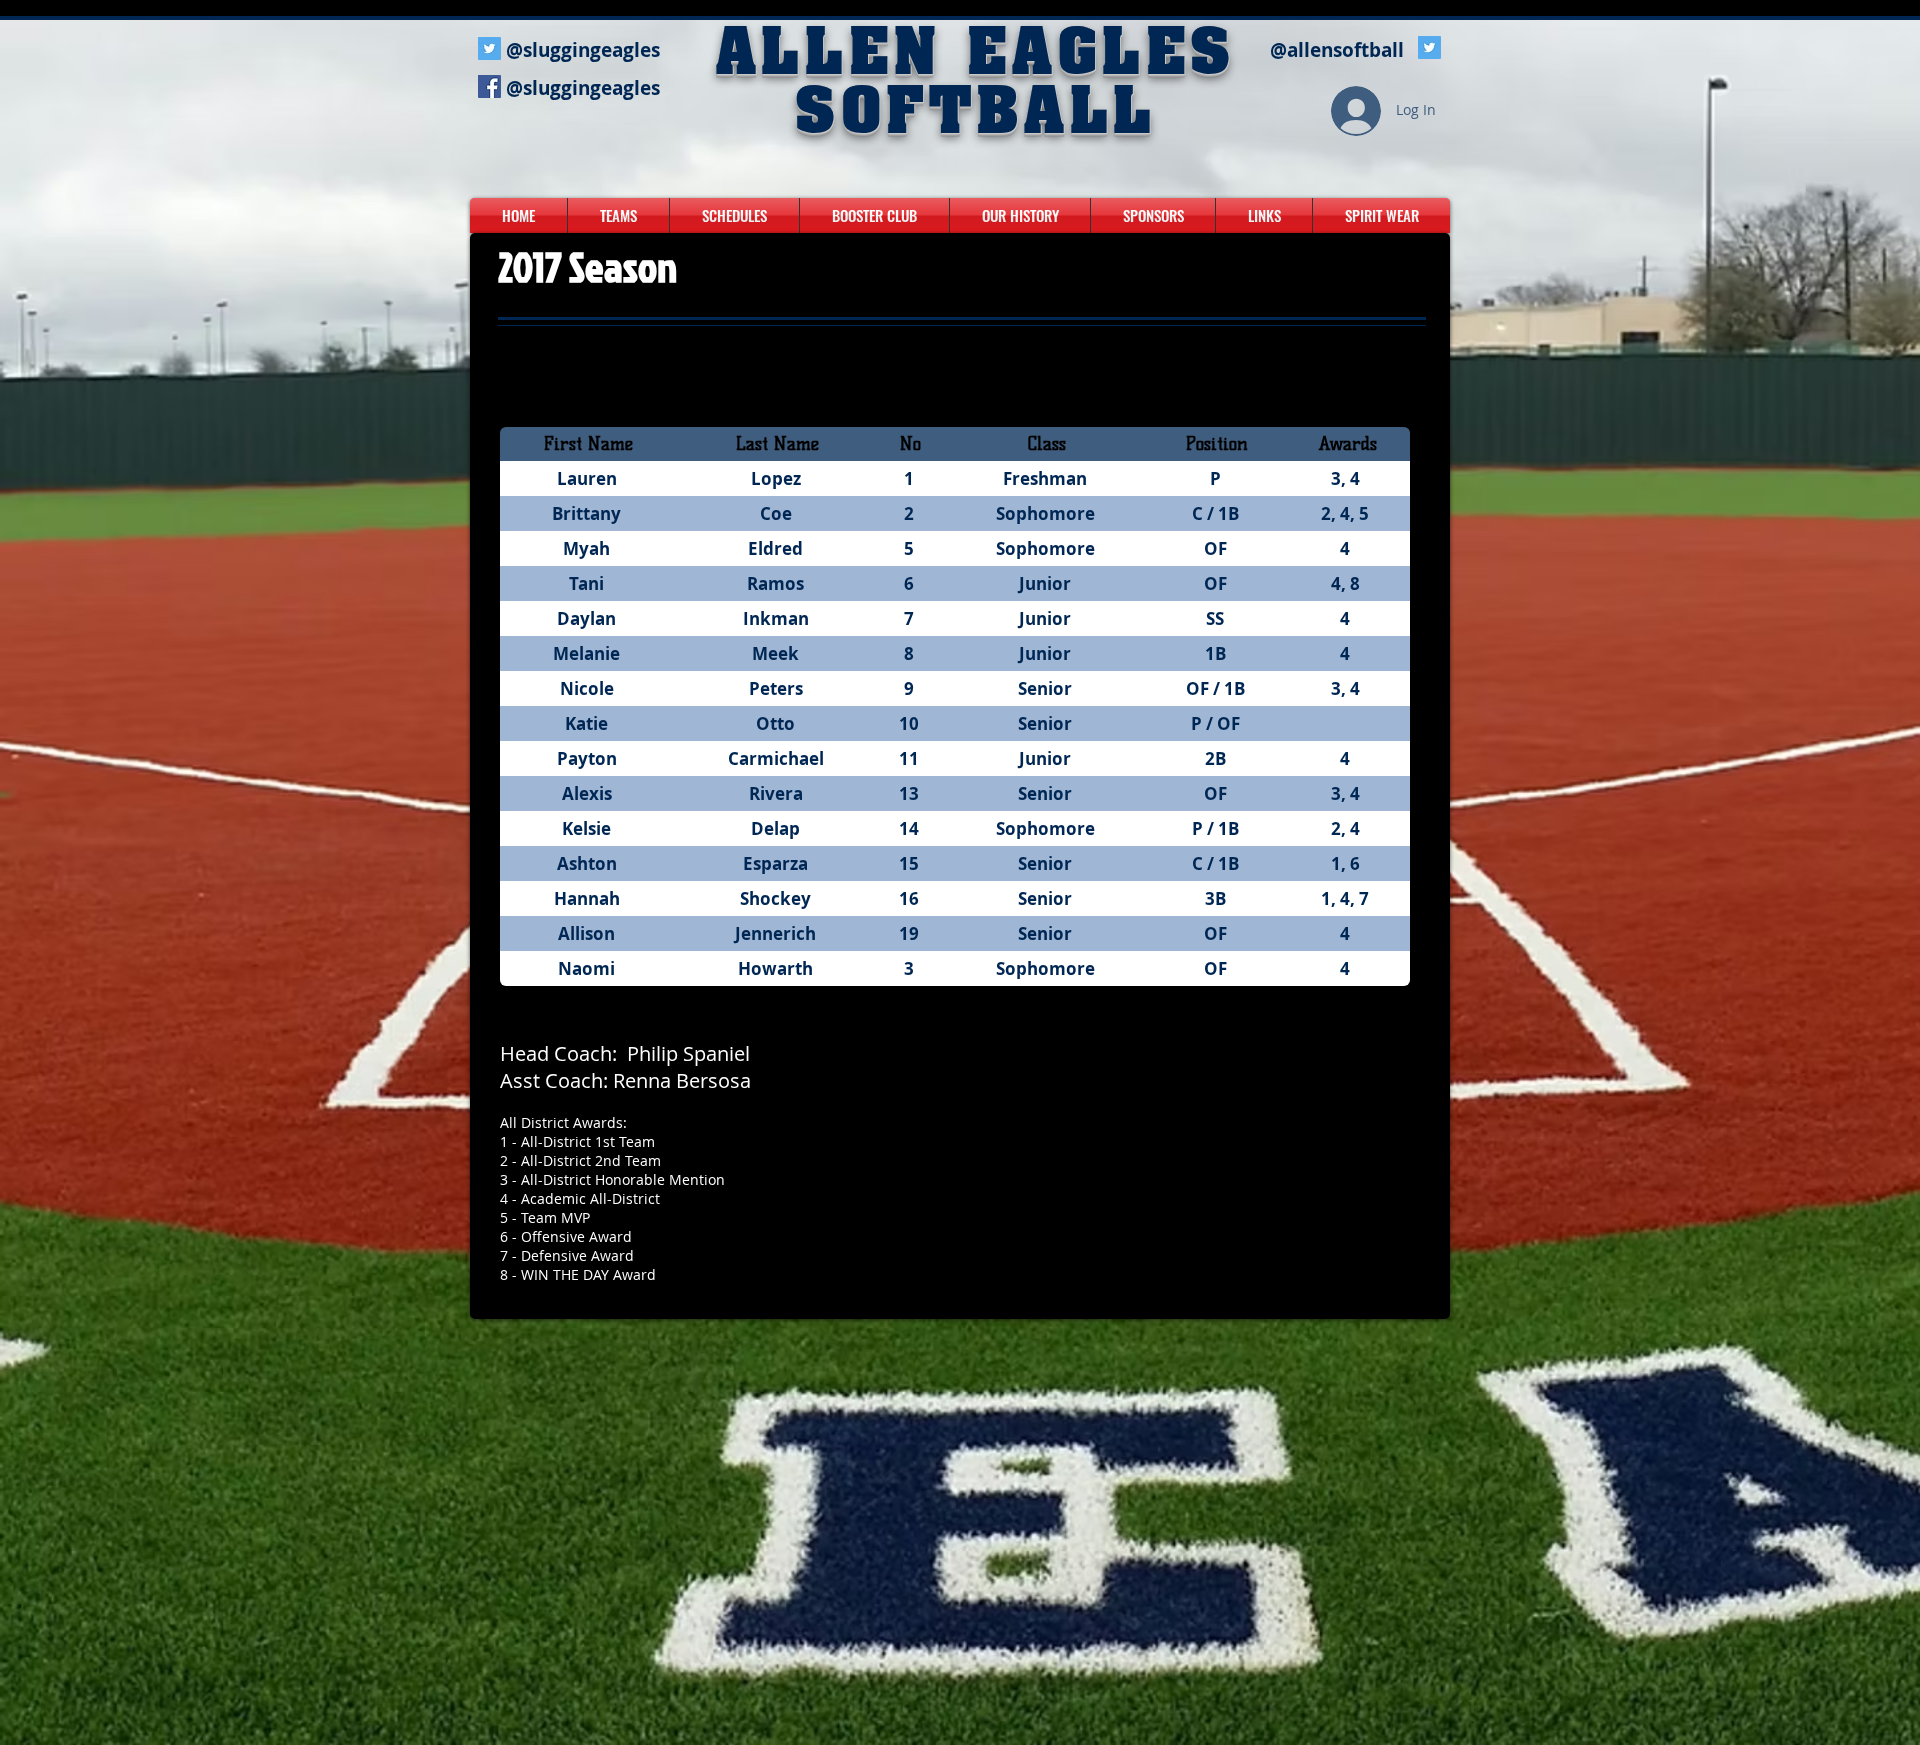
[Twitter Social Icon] (489, 48)
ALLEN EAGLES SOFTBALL (976, 86)
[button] (618, 215)
